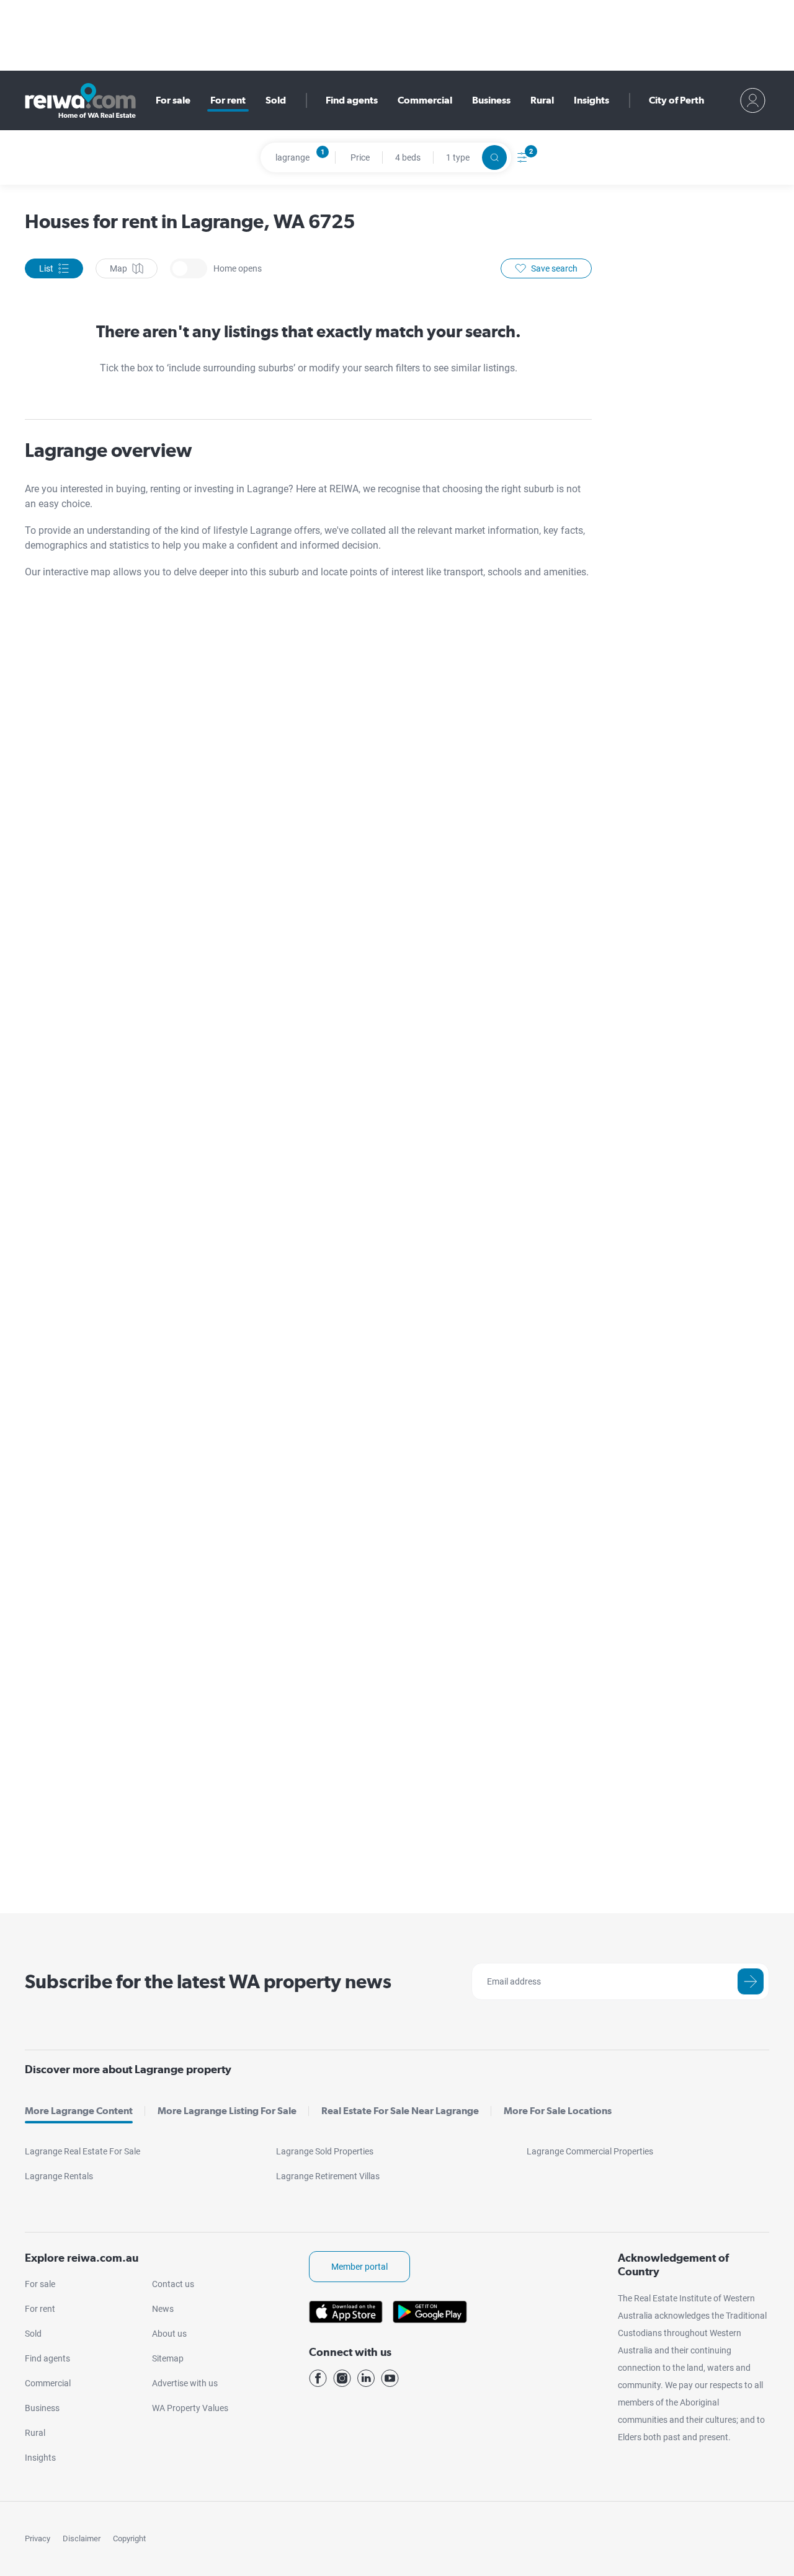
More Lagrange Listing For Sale (227, 2111)
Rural (542, 100)
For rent (228, 100)
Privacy (38, 2538)
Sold (276, 100)
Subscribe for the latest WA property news (208, 1981)
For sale (173, 100)
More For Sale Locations (558, 2111)
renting (167, 489)
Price (360, 157)
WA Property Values (190, 2408)
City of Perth (676, 100)
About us (169, 2334)
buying (131, 489)
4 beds (408, 157)
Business (491, 100)
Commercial (425, 100)
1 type (458, 157)
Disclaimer (82, 2538)
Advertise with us (185, 2383)
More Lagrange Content (79, 2111)
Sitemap (168, 2358)
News (163, 2309)
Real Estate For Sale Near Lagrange (400, 2111)
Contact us (173, 2284)
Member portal (359, 2267)
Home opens (189, 268)
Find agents (352, 100)
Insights (591, 100)
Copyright (129, 2538)
